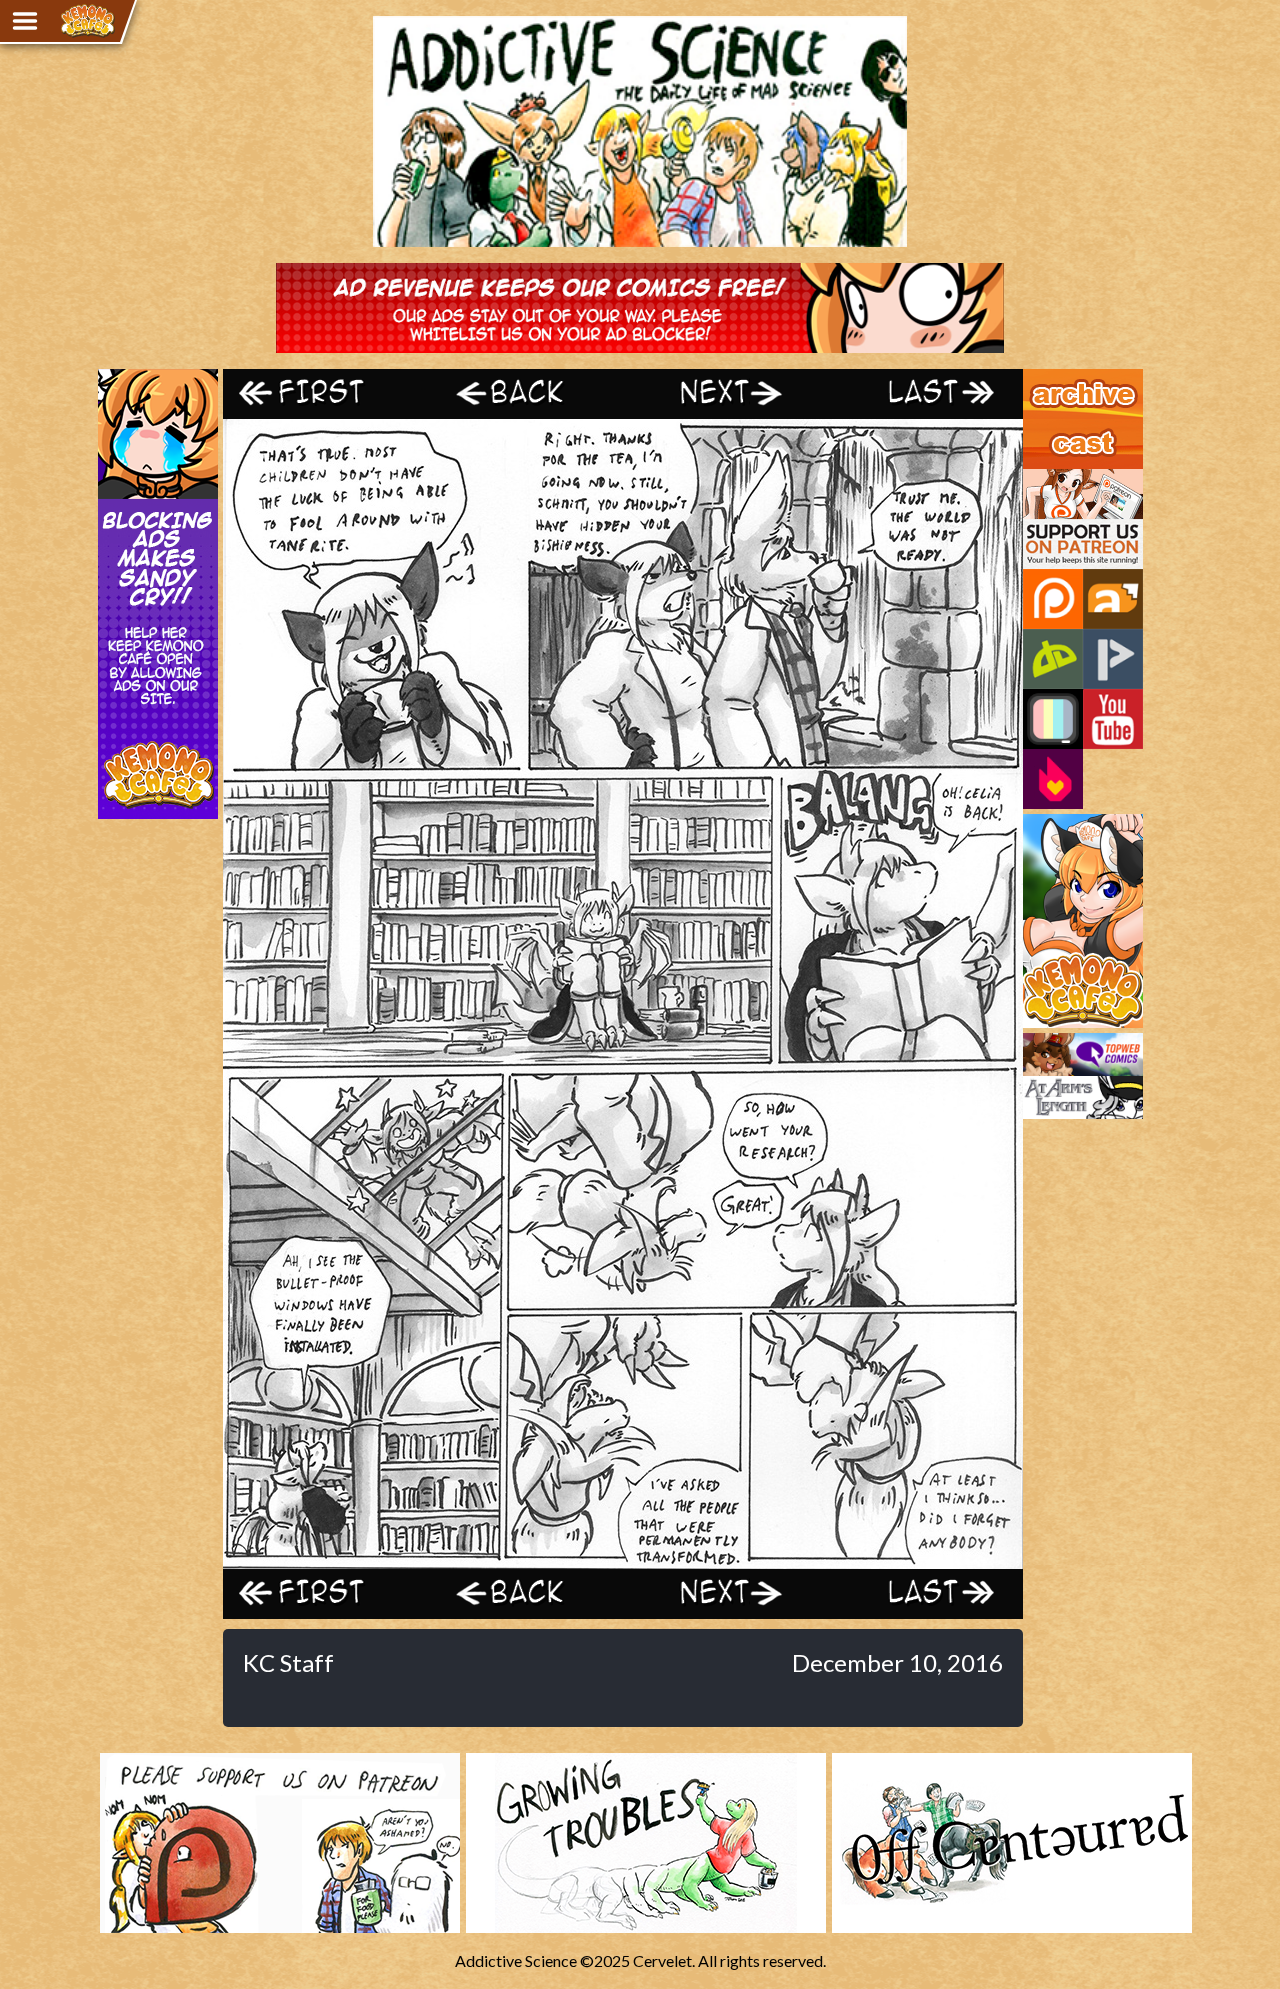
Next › (722, 393)
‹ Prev (523, 393)
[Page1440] (623, 1559)
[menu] (25, 21)
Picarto (1113, 659)
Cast (1039, 428)
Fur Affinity (1113, 599)
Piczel (1053, 719)
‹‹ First (323, 393)
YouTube (1113, 719)
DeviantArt (1053, 659)
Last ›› (923, 393)
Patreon (1053, 599)
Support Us (1061, 478)
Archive (1049, 378)
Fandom (1053, 779)
